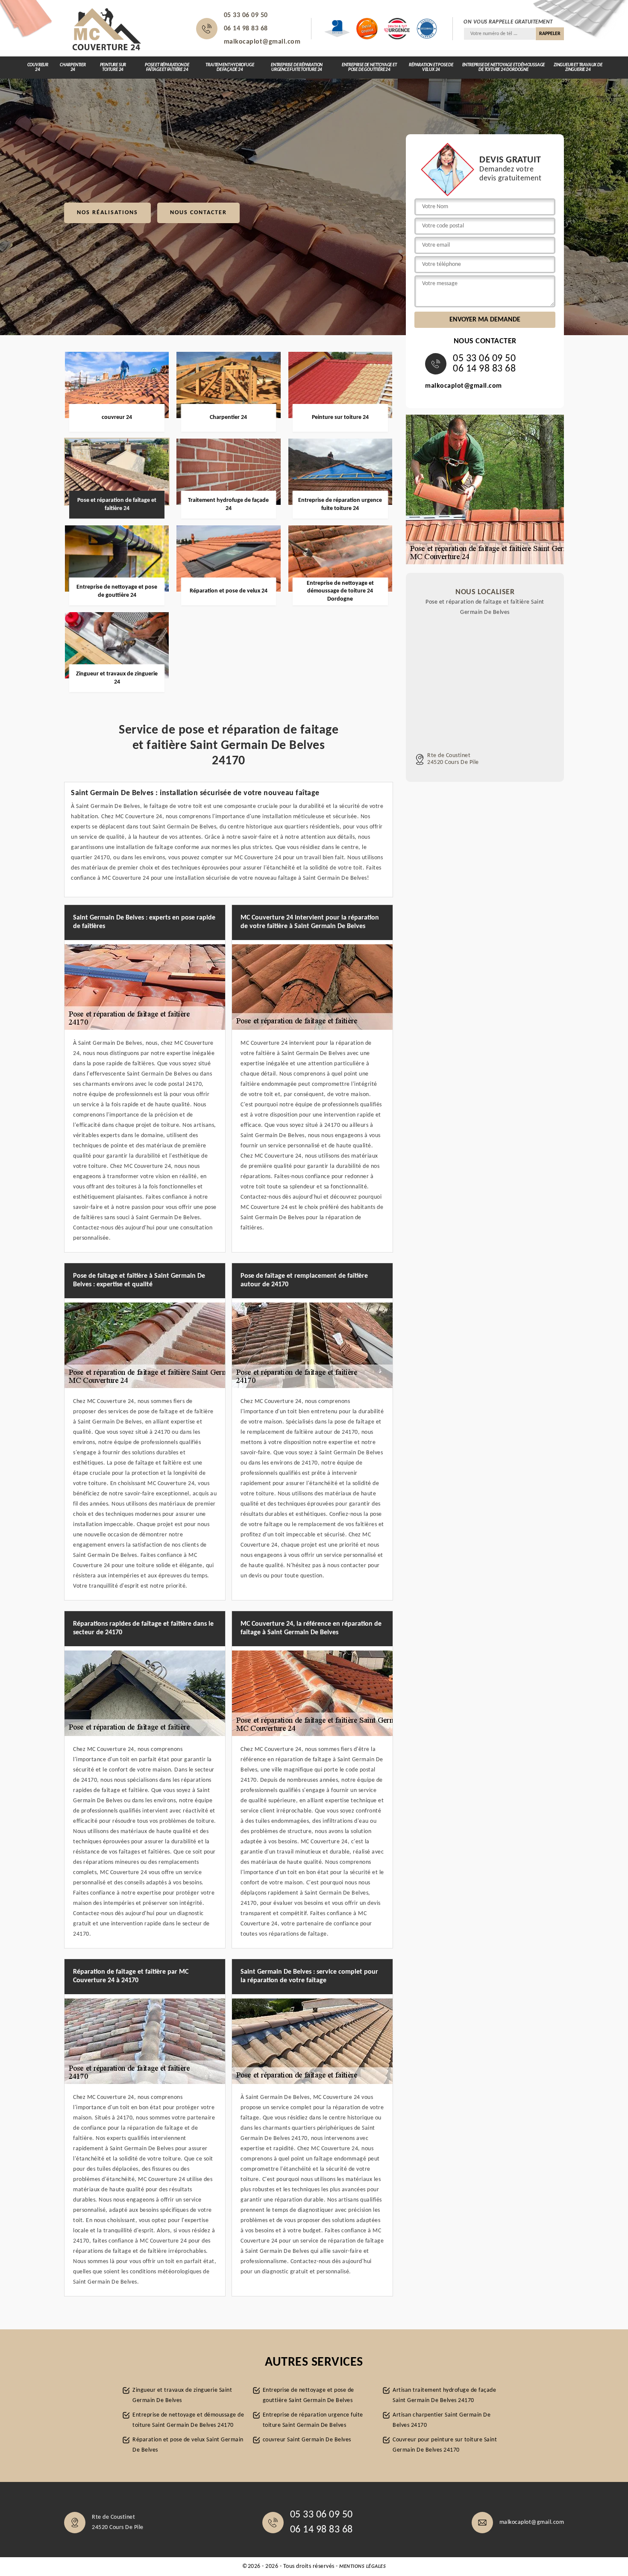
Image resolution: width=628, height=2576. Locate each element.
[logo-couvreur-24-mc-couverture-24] (107, 29)
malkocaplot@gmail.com (262, 42)
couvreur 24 (38, 68)
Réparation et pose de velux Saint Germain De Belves (188, 2445)
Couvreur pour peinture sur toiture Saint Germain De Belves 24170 (445, 2445)
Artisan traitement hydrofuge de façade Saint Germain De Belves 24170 (444, 2395)
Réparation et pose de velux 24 (431, 68)
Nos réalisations (107, 213)
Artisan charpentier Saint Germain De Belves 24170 (442, 2420)
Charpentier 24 (73, 68)
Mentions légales (362, 2567)
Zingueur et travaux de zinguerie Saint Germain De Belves (182, 2395)
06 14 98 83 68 (246, 29)
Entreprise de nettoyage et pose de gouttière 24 (369, 68)
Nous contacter (198, 213)
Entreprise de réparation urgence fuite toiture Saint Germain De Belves (313, 2420)
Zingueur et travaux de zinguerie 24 (578, 68)
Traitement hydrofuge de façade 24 (230, 68)
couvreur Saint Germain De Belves (307, 2440)
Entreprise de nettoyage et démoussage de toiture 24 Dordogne (504, 68)
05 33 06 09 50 (246, 15)
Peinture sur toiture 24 (113, 68)
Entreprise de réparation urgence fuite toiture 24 (297, 68)
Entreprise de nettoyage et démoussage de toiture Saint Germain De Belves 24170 (188, 2420)
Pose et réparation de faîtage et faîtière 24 (167, 68)
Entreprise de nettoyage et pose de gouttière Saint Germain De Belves (308, 2395)
